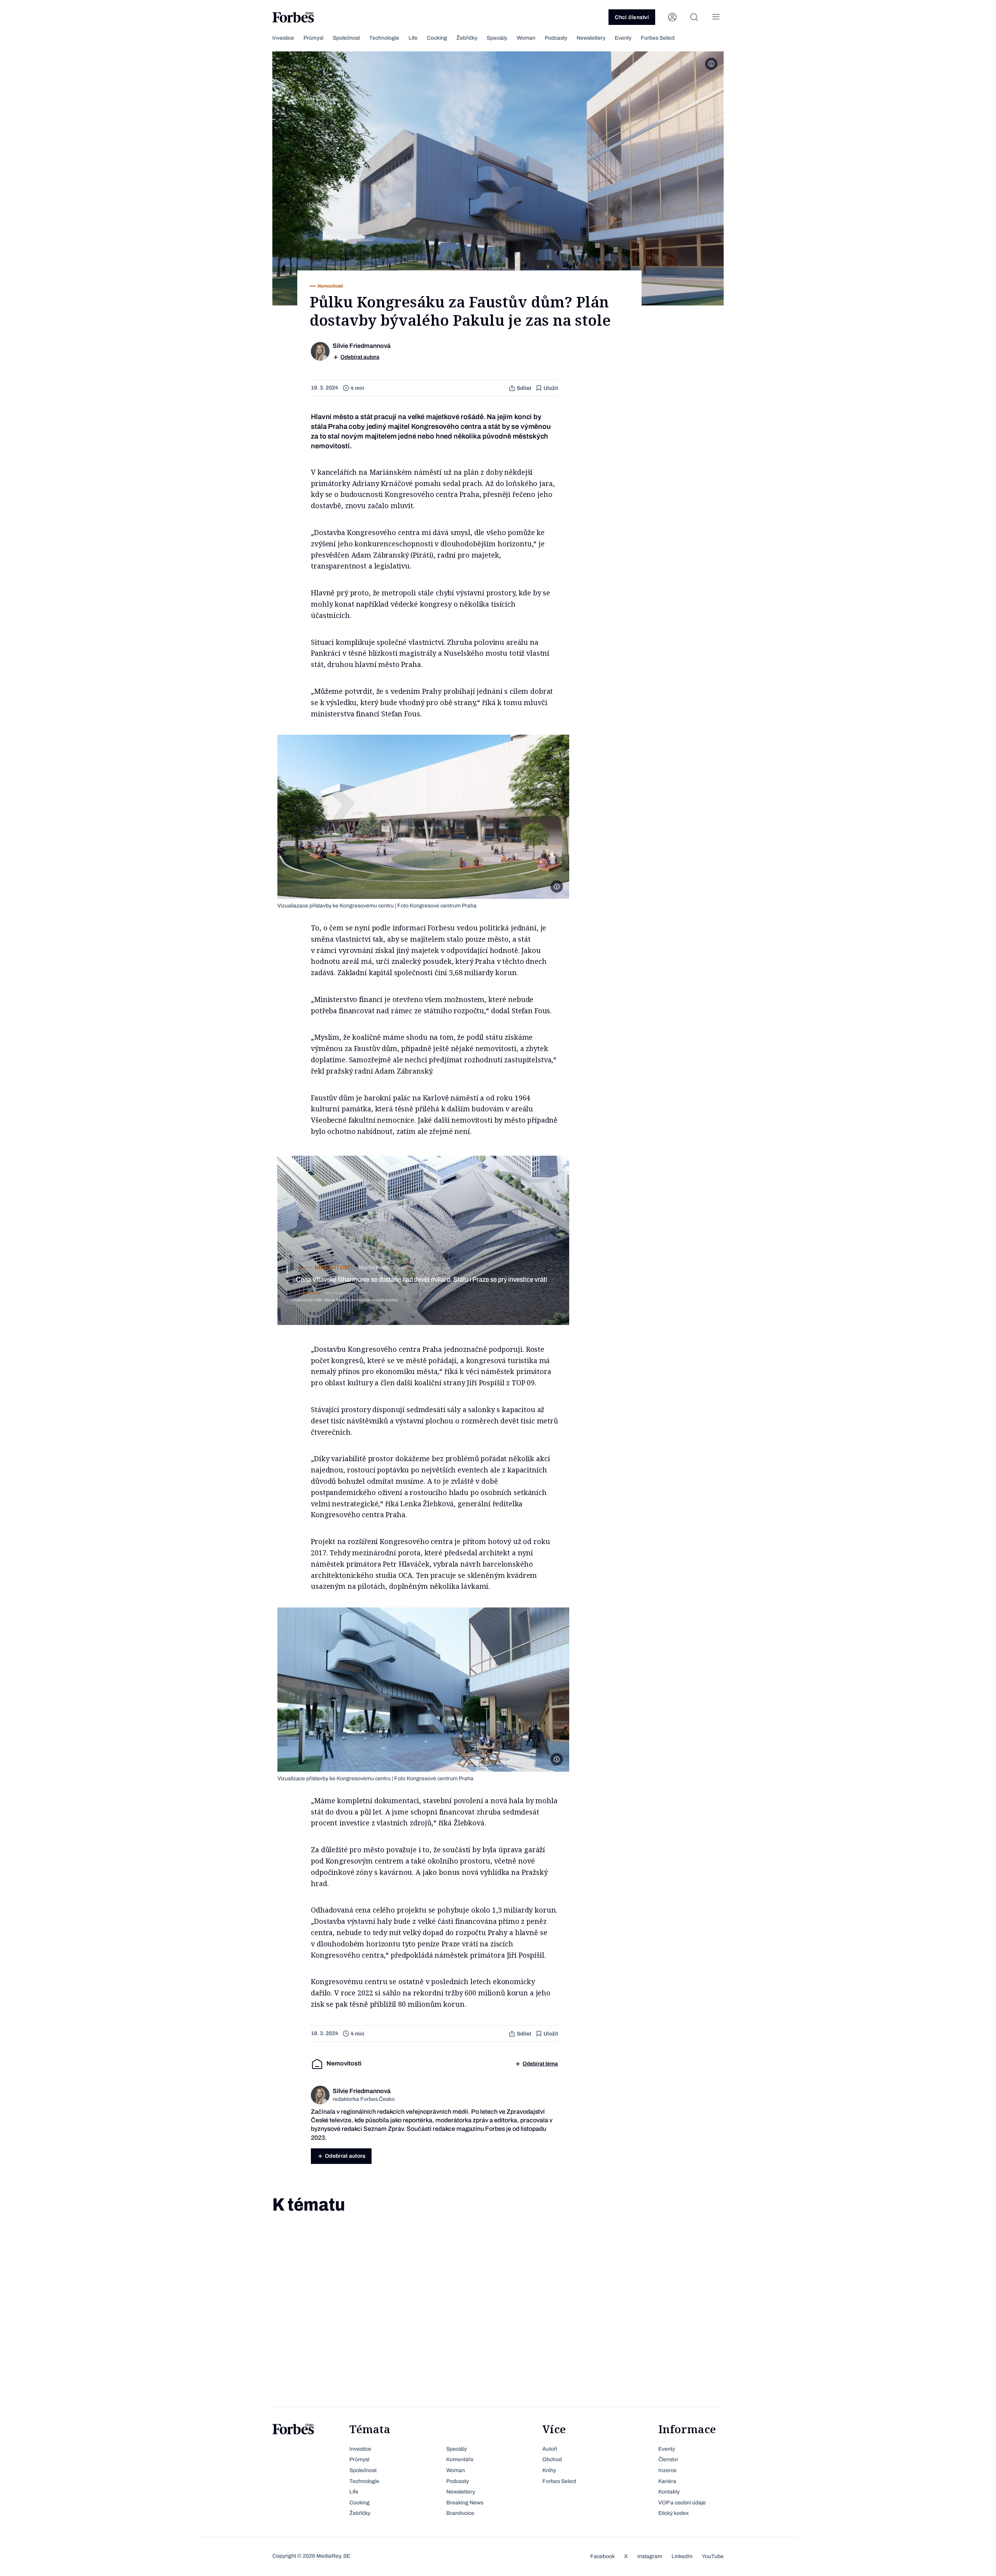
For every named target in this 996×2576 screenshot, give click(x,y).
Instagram (650, 2556)
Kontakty (669, 2492)
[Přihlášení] (672, 17)
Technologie (384, 38)
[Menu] (716, 17)
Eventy (623, 38)
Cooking (437, 38)
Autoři (550, 2449)
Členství (668, 2459)
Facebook (602, 2556)
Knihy (549, 2470)
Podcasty (556, 38)
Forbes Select (658, 38)
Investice (283, 38)
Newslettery (591, 38)
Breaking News (465, 2503)
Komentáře (460, 2459)
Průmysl (313, 38)
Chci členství (632, 17)
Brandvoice (460, 2513)
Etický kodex (673, 2513)
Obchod (552, 2459)
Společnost (346, 38)
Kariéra (667, 2481)
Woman (526, 38)
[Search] (694, 17)
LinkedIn (682, 2556)
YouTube (713, 2556)
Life (413, 38)
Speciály (497, 38)
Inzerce (667, 2470)
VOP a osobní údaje (682, 2503)
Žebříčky (467, 38)
